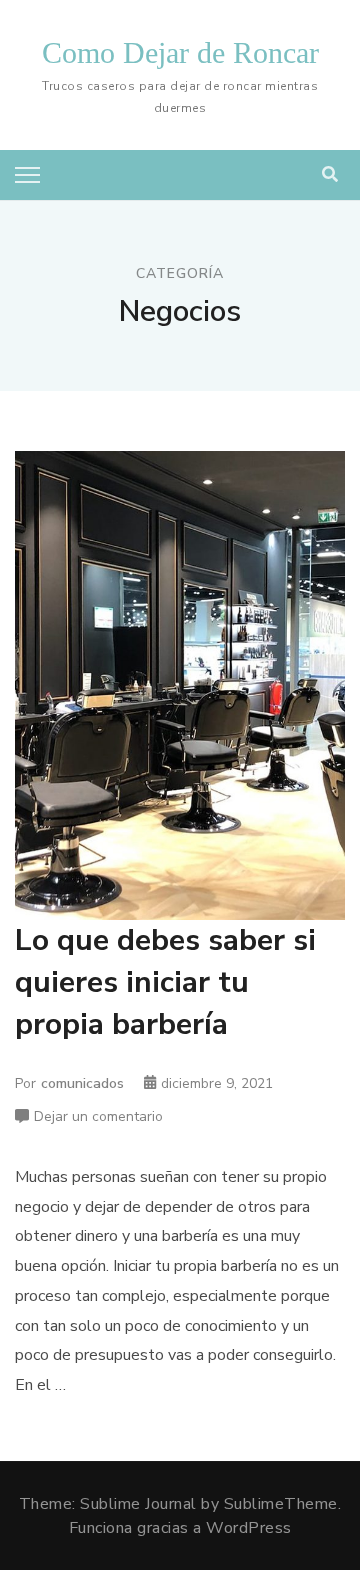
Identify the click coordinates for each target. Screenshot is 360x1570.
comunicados (82, 1083)
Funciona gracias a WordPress (180, 1528)
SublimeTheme (281, 1504)
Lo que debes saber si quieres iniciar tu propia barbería (165, 982)
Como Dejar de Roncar (180, 52)
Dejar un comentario (98, 1118)
